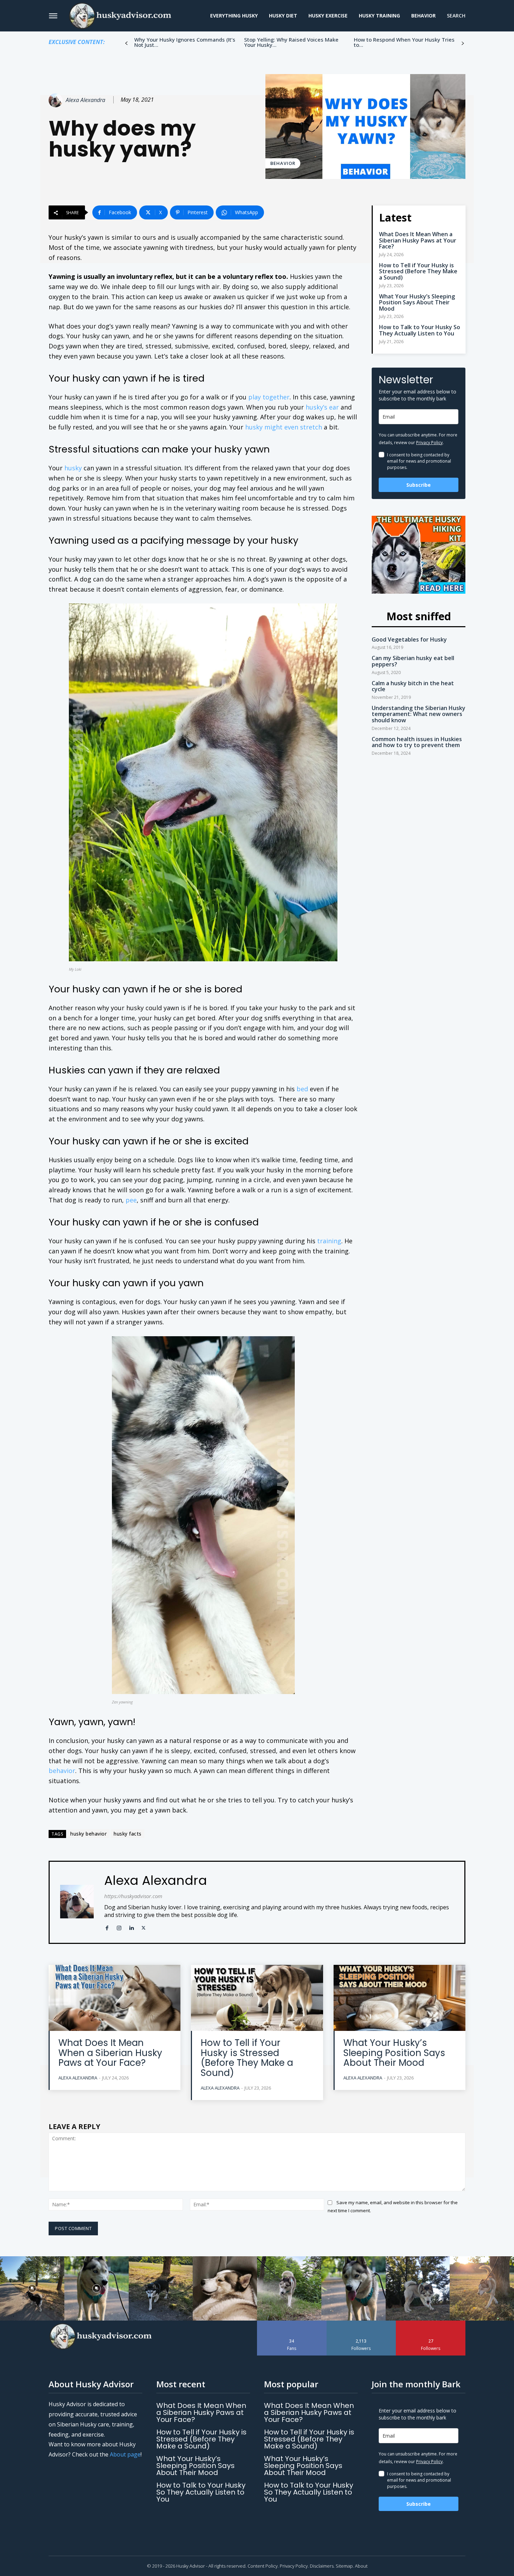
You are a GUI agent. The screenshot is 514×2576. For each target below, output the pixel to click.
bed (302, 1089)
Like (292, 2323)
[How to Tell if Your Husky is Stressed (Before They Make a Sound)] (257, 1998)
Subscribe (419, 485)
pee (131, 1200)
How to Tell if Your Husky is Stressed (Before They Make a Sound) (418, 271)
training (329, 1241)
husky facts (128, 1834)
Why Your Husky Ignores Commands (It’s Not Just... (185, 42)
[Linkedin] (131, 1926)
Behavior (283, 163)
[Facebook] (107, 1926)
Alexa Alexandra (85, 100)
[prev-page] (126, 44)
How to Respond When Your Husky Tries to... (404, 42)
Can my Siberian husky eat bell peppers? (413, 661)
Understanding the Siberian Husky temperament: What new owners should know (419, 714)
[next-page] (463, 44)
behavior (62, 1771)
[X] (144, 1926)
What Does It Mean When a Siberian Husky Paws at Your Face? (418, 240)
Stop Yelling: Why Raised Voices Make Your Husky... (291, 42)
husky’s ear (322, 407)
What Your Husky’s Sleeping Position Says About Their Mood (417, 302)
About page (125, 2454)
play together (269, 397)
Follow (361, 2323)
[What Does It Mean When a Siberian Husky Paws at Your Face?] (115, 1998)
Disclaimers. (322, 2566)
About (361, 2566)
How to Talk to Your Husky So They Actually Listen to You (420, 330)
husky (73, 468)
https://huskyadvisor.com (133, 1896)
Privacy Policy (429, 443)
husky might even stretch (284, 427)
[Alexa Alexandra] (57, 100)
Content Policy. (263, 2566)
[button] (456, 16)
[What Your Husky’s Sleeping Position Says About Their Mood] (399, 1998)
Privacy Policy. (294, 2566)
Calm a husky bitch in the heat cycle (413, 686)
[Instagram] (119, 1926)
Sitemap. (345, 2566)
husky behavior (88, 1834)
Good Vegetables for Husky (409, 639)
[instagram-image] (32, 2288)
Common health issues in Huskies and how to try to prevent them (417, 742)
